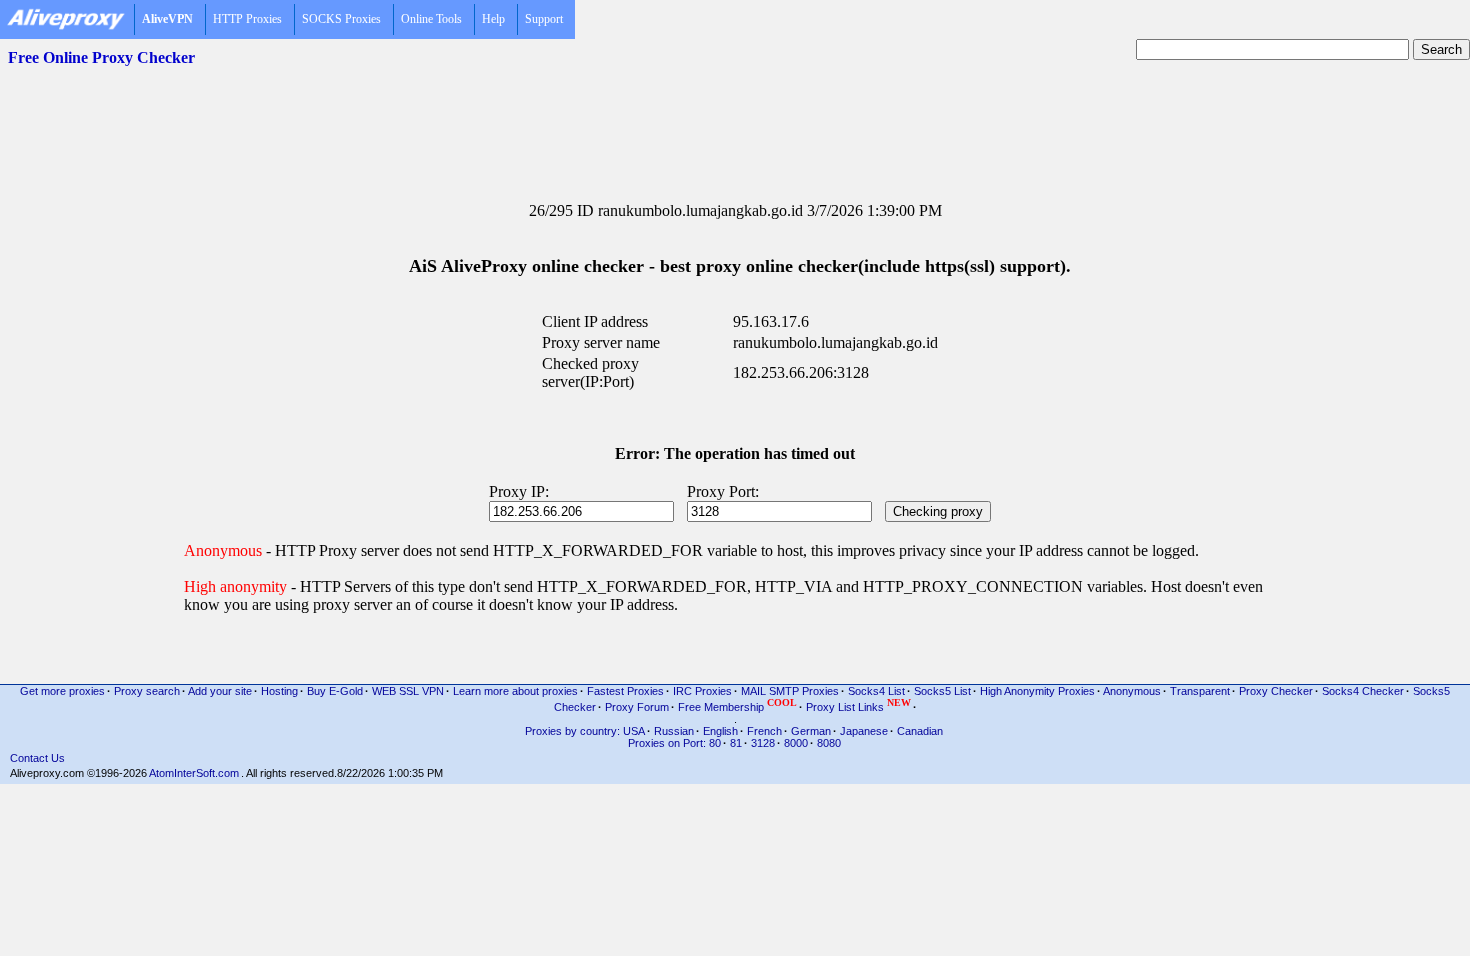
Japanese (864, 731)
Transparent (1200, 691)
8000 (796, 743)
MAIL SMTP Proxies (790, 691)
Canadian (920, 731)
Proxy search (147, 691)
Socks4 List (876, 691)
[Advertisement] (735, 121)
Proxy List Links (858, 705)
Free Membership (737, 705)
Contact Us (37, 758)
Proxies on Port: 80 (674, 743)
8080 (829, 743)
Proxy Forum (637, 707)
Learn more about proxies (515, 691)
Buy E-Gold (335, 691)
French (764, 731)
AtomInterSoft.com (194, 773)
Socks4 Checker (1363, 691)
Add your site (220, 691)
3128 (763, 743)
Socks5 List (942, 691)
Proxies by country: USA (585, 731)
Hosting (279, 691)
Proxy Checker (1276, 691)
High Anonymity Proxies (1037, 691)
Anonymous (1132, 691)
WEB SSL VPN (408, 691)
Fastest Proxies (625, 691)
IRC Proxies (702, 691)
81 (736, 743)
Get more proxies (62, 691)
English (720, 731)
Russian (674, 731)
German (811, 731)
